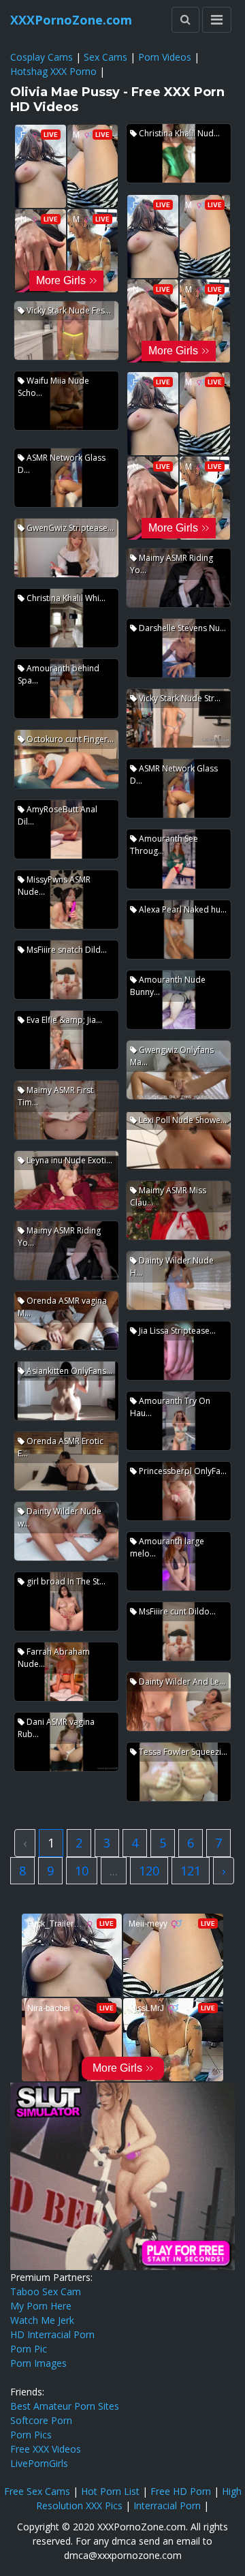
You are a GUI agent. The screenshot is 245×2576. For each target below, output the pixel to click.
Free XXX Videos (46, 2449)
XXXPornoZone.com (71, 20)
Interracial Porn (167, 2505)
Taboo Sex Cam (46, 2291)
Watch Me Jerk (42, 2320)
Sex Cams (105, 57)
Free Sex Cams (37, 2491)
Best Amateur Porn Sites (65, 2406)
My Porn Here (41, 2306)
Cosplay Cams (42, 57)
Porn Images (38, 2363)
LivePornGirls (39, 2463)
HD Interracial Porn (52, 2334)
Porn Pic (29, 2349)
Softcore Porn (41, 2420)
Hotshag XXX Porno (53, 71)
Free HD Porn (181, 2491)
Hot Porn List (110, 2491)
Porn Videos (165, 57)
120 (149, 1871)
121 (191, 1871)
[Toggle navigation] (217, 20)
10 (82, 1871)
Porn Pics (31, 2435)
